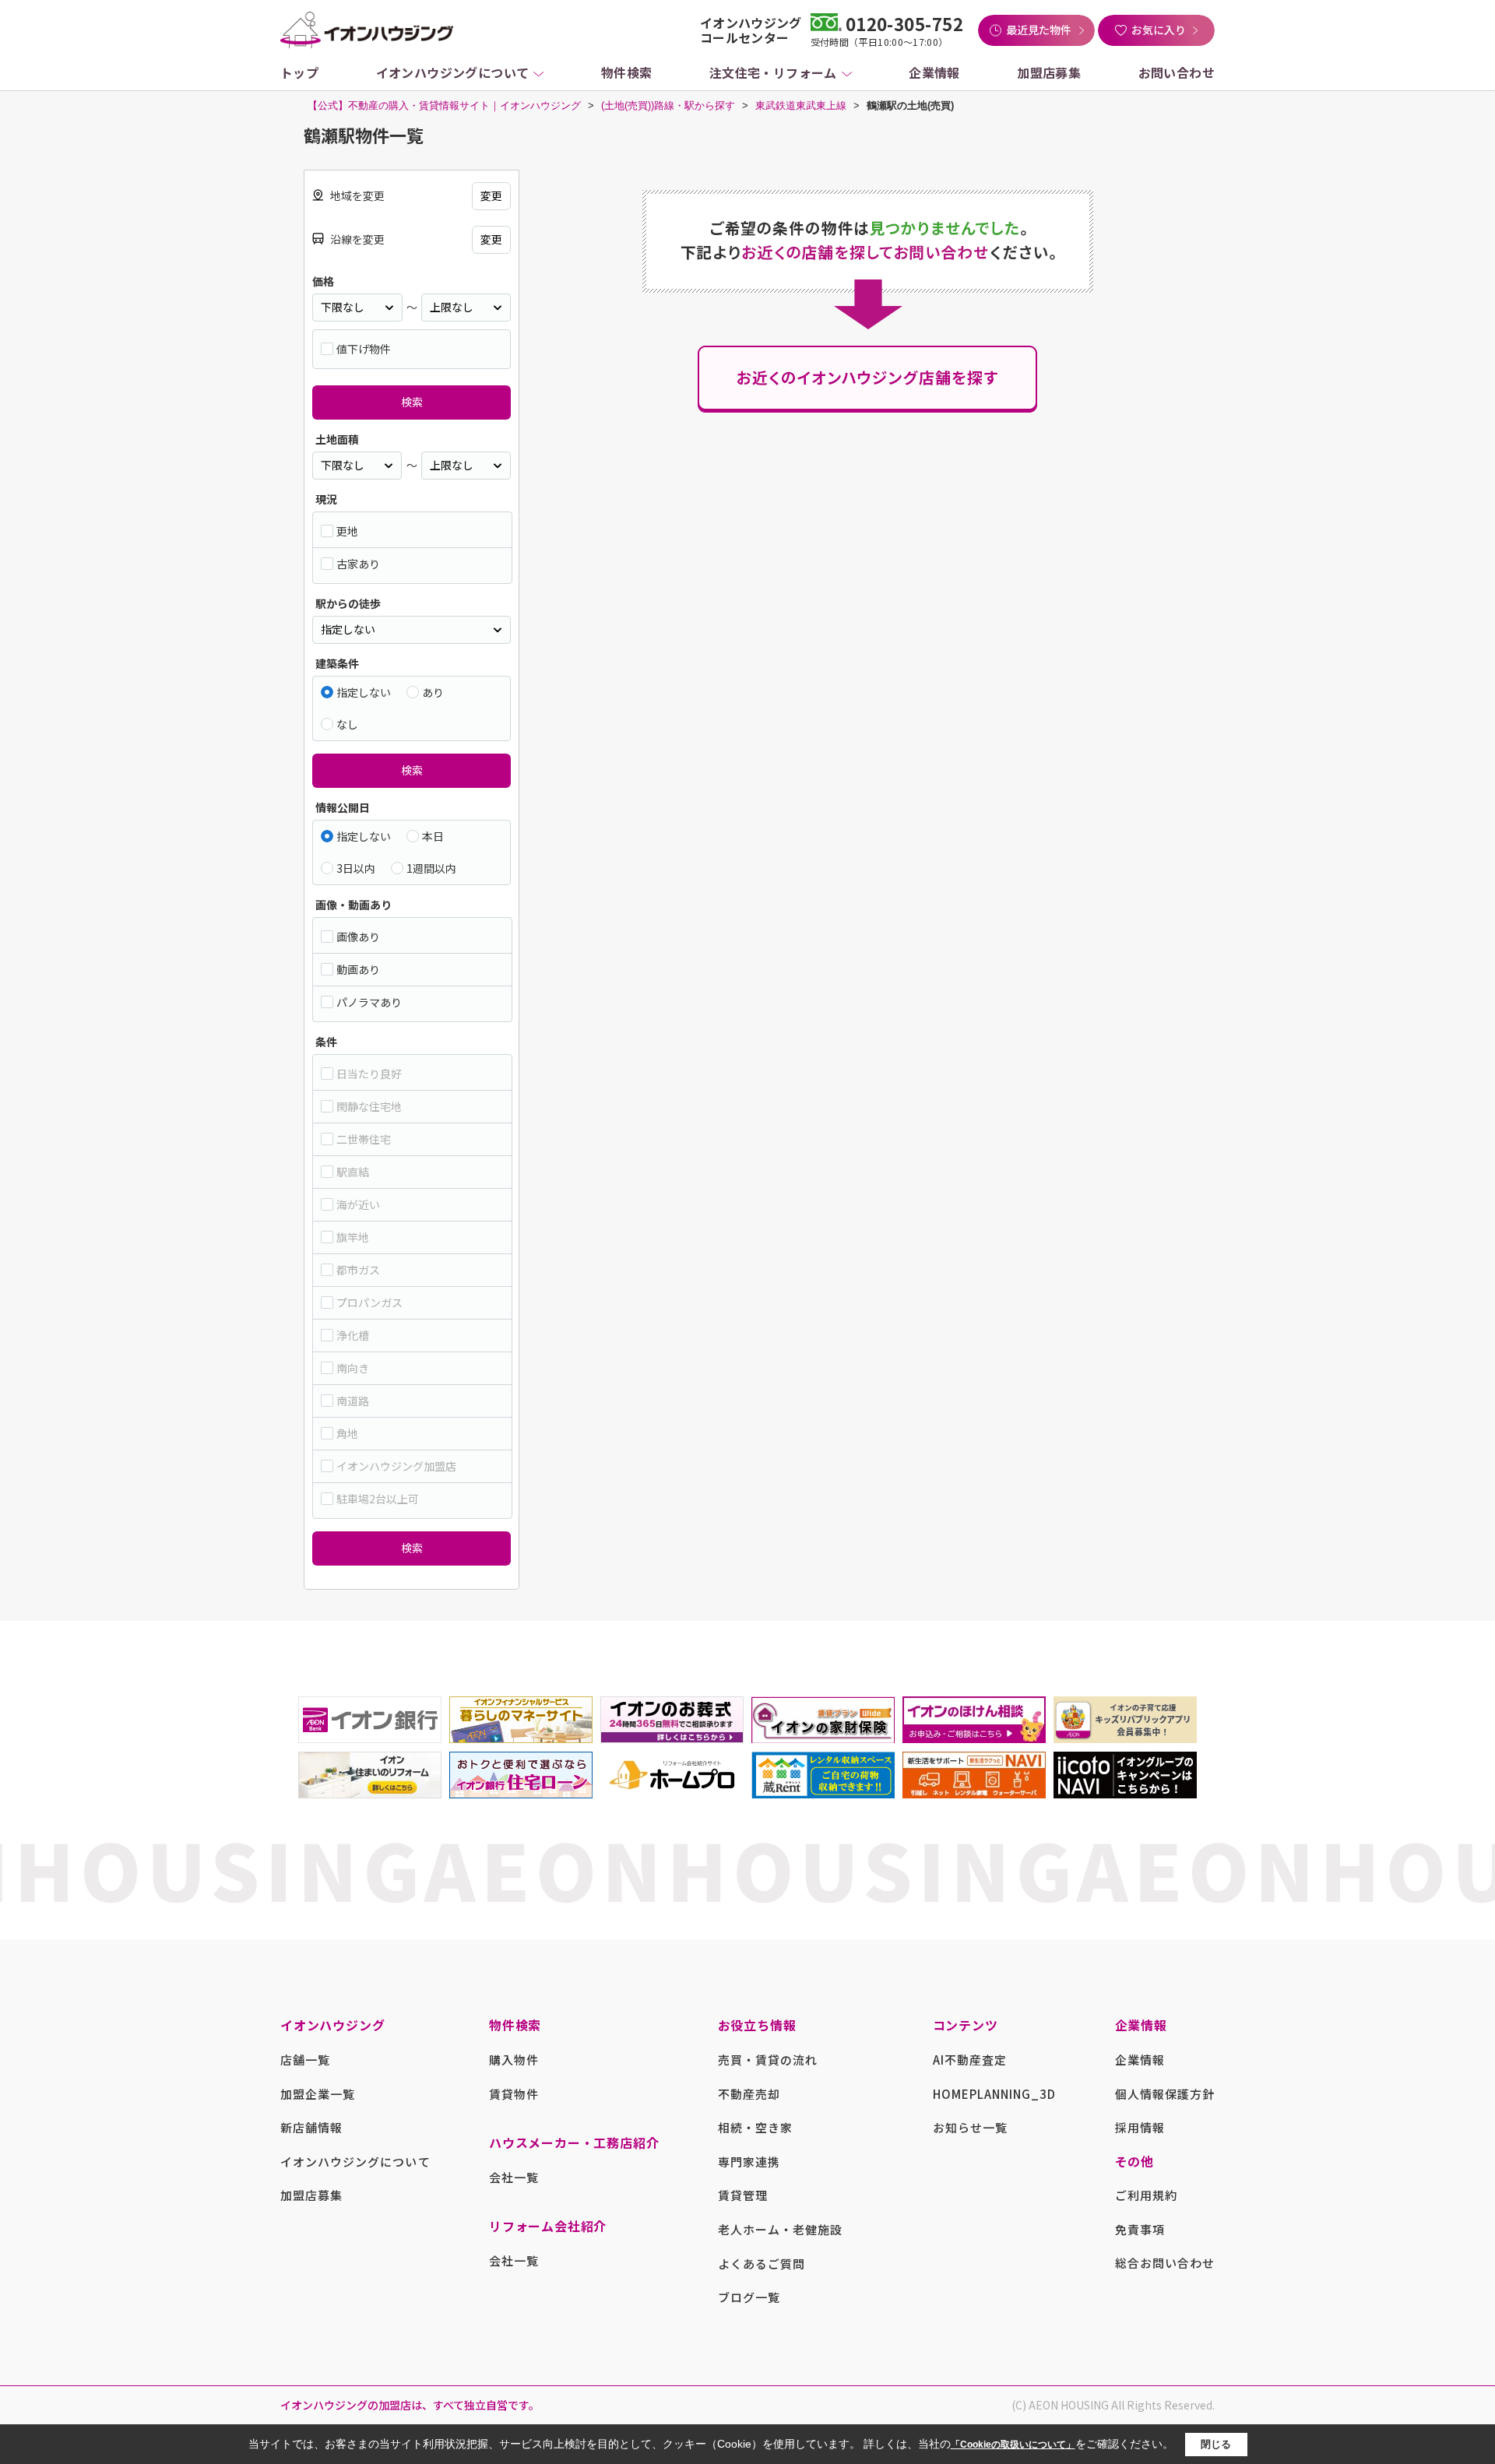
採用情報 (1140, 2127)
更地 (347, 531)
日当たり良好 (369, 1074)
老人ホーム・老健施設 (781, 2229)
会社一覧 (514, 2177)
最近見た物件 (1039, 30)
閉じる (1216, 2444)
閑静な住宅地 (369, 1106)
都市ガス (358, 1270)
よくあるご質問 (762, 2264)
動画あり (358, 969)
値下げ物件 (364, 349)
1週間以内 (431, 868)
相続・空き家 (755, 2127)
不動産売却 (749, 2094)
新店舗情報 (311, 2127)
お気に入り (1159, 30)
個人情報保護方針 (1165, 2094)
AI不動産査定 (970, 2060)
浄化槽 (353, 1335)
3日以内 (356, 868)
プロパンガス (369, 1302)
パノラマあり (369, 1002)
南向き (353, 1368)
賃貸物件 (514, 2094)
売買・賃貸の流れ (768, 2060)
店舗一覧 (305, 2060)
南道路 (353, 1401)
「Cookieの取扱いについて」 (1013, 2445)
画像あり (358, 937)
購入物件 (514, 2060)
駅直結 (353, 1172)
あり (433, 692)
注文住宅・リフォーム (773, 72)
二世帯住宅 (364, 1139)
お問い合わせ (1177, 72)
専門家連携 (749, 2162)
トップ (299, 72)
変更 (491, 195)
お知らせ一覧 (970, 2127)
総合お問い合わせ (1165, 2263)
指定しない (364, 692)
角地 (347, 1433)
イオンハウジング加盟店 (396, 1466)
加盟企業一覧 (318, 2094)
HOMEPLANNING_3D (995, 2094)
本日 (433, 836)
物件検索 (627, 72)
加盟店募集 (1049, 72)
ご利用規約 (1146, 2195)
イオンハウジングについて (453, 72)
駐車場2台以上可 (378, 1499)
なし (347, 724)
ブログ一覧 (749, 2297)
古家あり (358, 564)
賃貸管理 (743, 2195)
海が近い (358, 1204)
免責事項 (1140, 2229)
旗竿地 (353, 1237)
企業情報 (934, 72)
